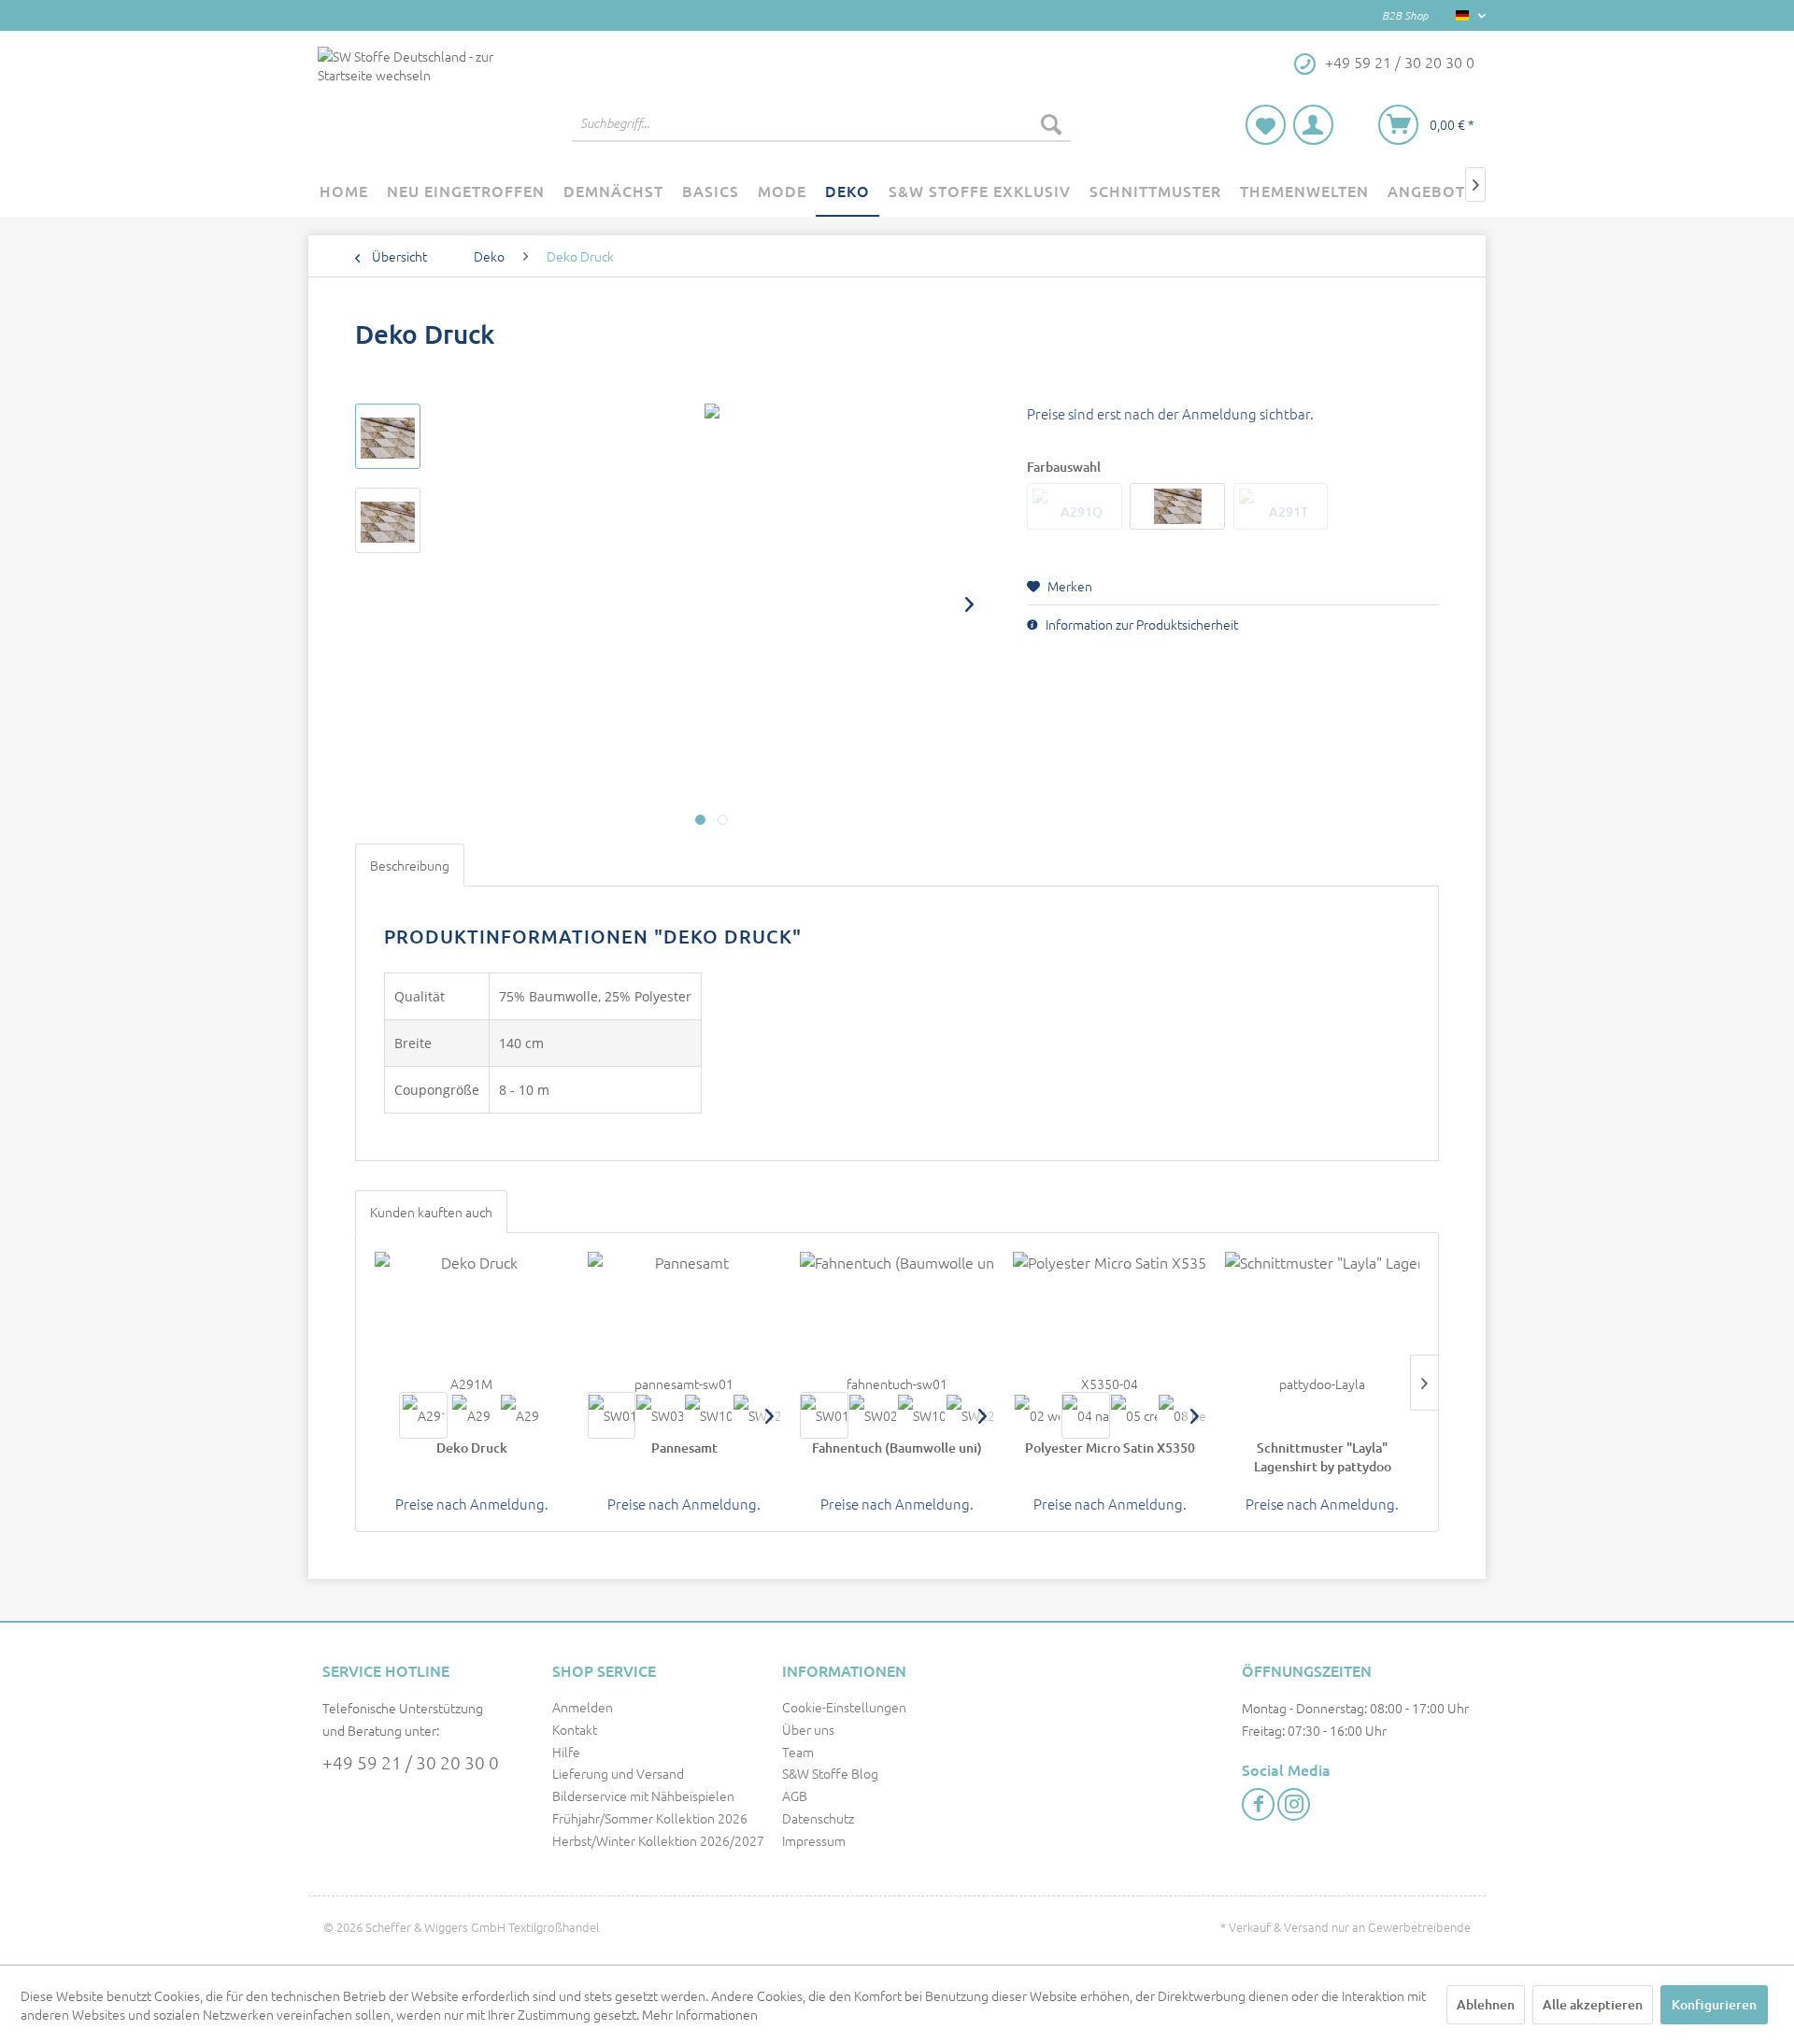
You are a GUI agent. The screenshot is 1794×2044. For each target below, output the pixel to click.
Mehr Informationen (700, 2014)
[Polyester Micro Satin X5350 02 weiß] (1037, 1415)
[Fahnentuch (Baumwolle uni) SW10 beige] (921, 1415)
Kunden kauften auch (431, 1212)
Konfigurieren (1714, 2004)
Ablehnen (1486, 2004)
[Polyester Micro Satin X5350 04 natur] (1086, 1415)
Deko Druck (472, 1448)
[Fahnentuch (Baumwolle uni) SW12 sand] (970, 1415)
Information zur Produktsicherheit (1140, 624)
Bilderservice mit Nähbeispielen (643, 1796)
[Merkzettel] (1266, 125)
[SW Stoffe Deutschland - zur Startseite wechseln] (410, 99)
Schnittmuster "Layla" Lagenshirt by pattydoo (1323, 1457)
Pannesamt (684, 1448)
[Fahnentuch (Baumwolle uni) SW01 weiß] (824, 1415)
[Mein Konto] (1313, 125)
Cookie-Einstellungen (844, 1707)
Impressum (814, 1840)
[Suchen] (1051, 123)
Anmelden (583, 1707)
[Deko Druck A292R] (520, 1415)
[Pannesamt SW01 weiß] (612, 1415)
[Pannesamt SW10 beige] (708, 1415)
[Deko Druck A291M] (423, 1415)
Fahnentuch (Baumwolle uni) (897, 1448)
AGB (795, 1796)
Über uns (808, 1729)
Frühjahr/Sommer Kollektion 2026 (650, 1818)
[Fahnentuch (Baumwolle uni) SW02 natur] (873, 1415)
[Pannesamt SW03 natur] (660, 1415)
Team (798, 1752)
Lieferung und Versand (618, 1773)
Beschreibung (410, 865)
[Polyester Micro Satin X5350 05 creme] (1134, 1415)
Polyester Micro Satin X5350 (1110, 1448)
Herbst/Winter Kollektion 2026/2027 (658, 1840)
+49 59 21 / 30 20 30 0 (411, 1762)
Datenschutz (818, 1818)
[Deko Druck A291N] (472, 1415)
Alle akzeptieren (1593, 2004)
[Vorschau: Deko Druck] (388, 436)
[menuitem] (821, 123)
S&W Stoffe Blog (830, 1773)
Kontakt (575, 1729)
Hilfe (566, 1752)
